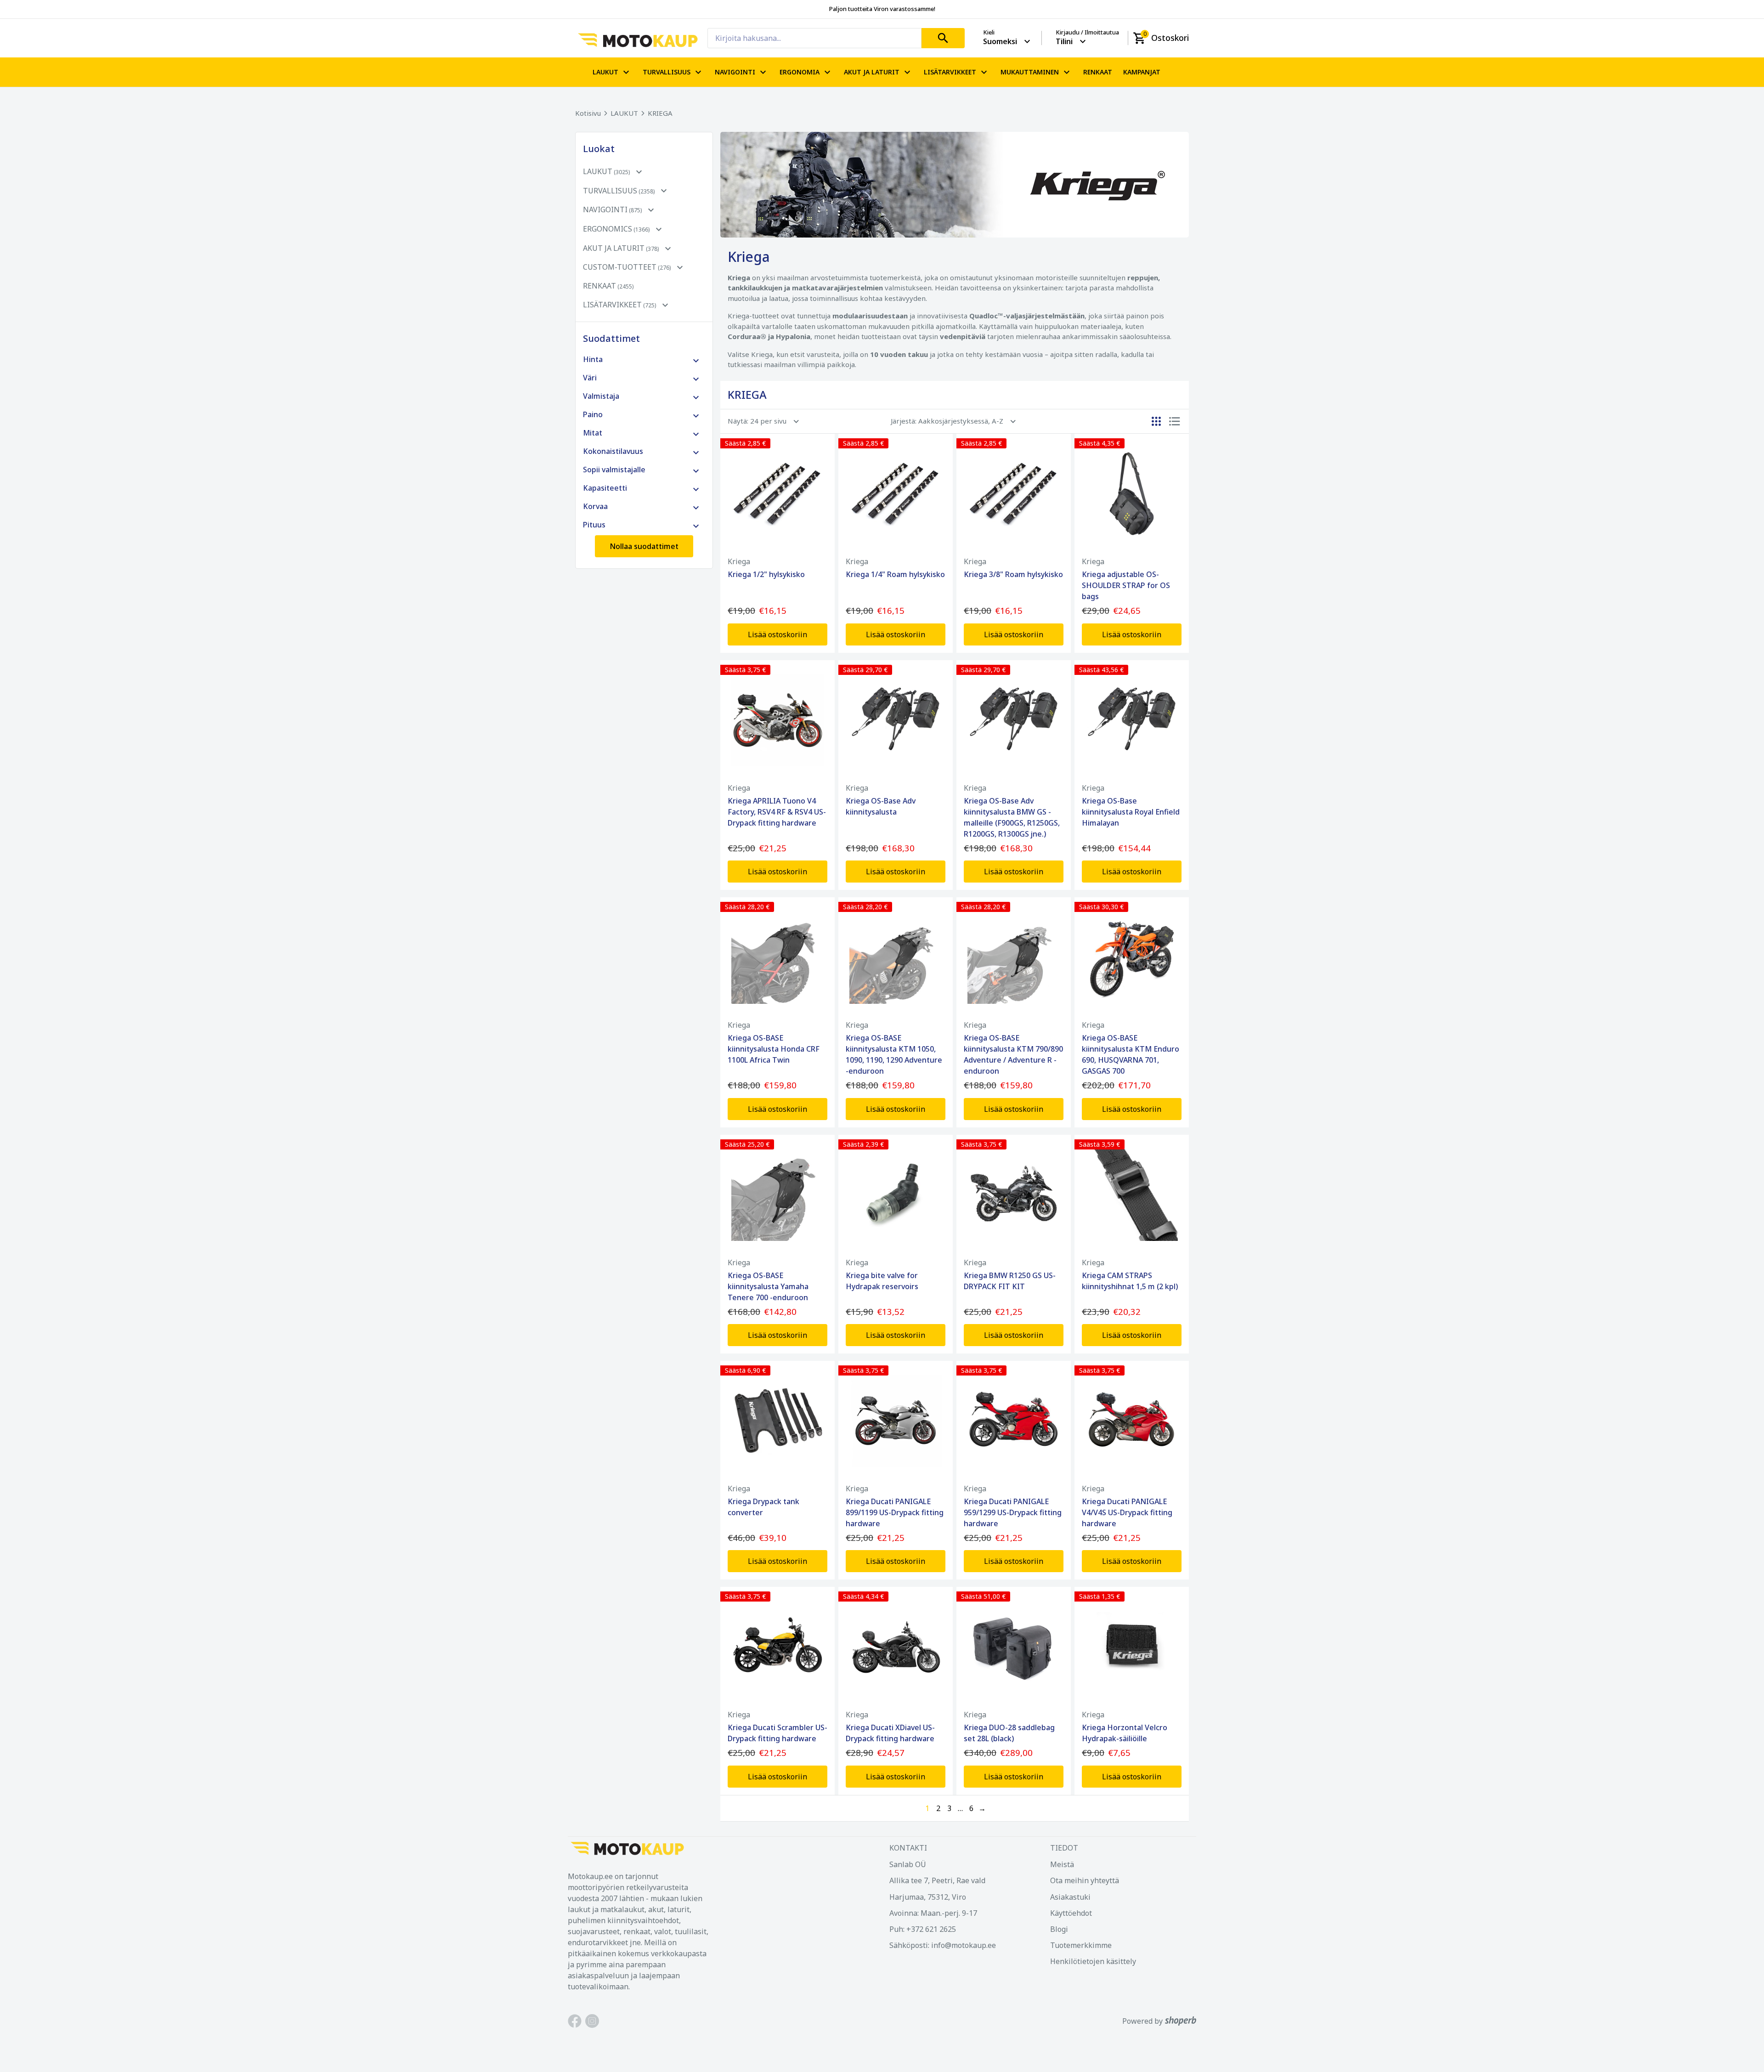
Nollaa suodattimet (644, 546)
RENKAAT (1098, 72)
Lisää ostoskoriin (777, 634)
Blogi (1059, 1929)
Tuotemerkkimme (1081, 1945)
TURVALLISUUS (667, 72)
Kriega (739, 561)
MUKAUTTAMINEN (1030, 72)
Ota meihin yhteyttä (1085, 1880)
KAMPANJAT (1142, 72)
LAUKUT (605, 72)
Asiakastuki (1070, 1897)
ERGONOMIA (800, 72)
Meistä (1062, 1864)
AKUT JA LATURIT (872, 72)
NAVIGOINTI (735, 72)
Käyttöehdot (1071, 1913)
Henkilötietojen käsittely (1093, 1961)
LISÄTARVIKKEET (950, 72)
